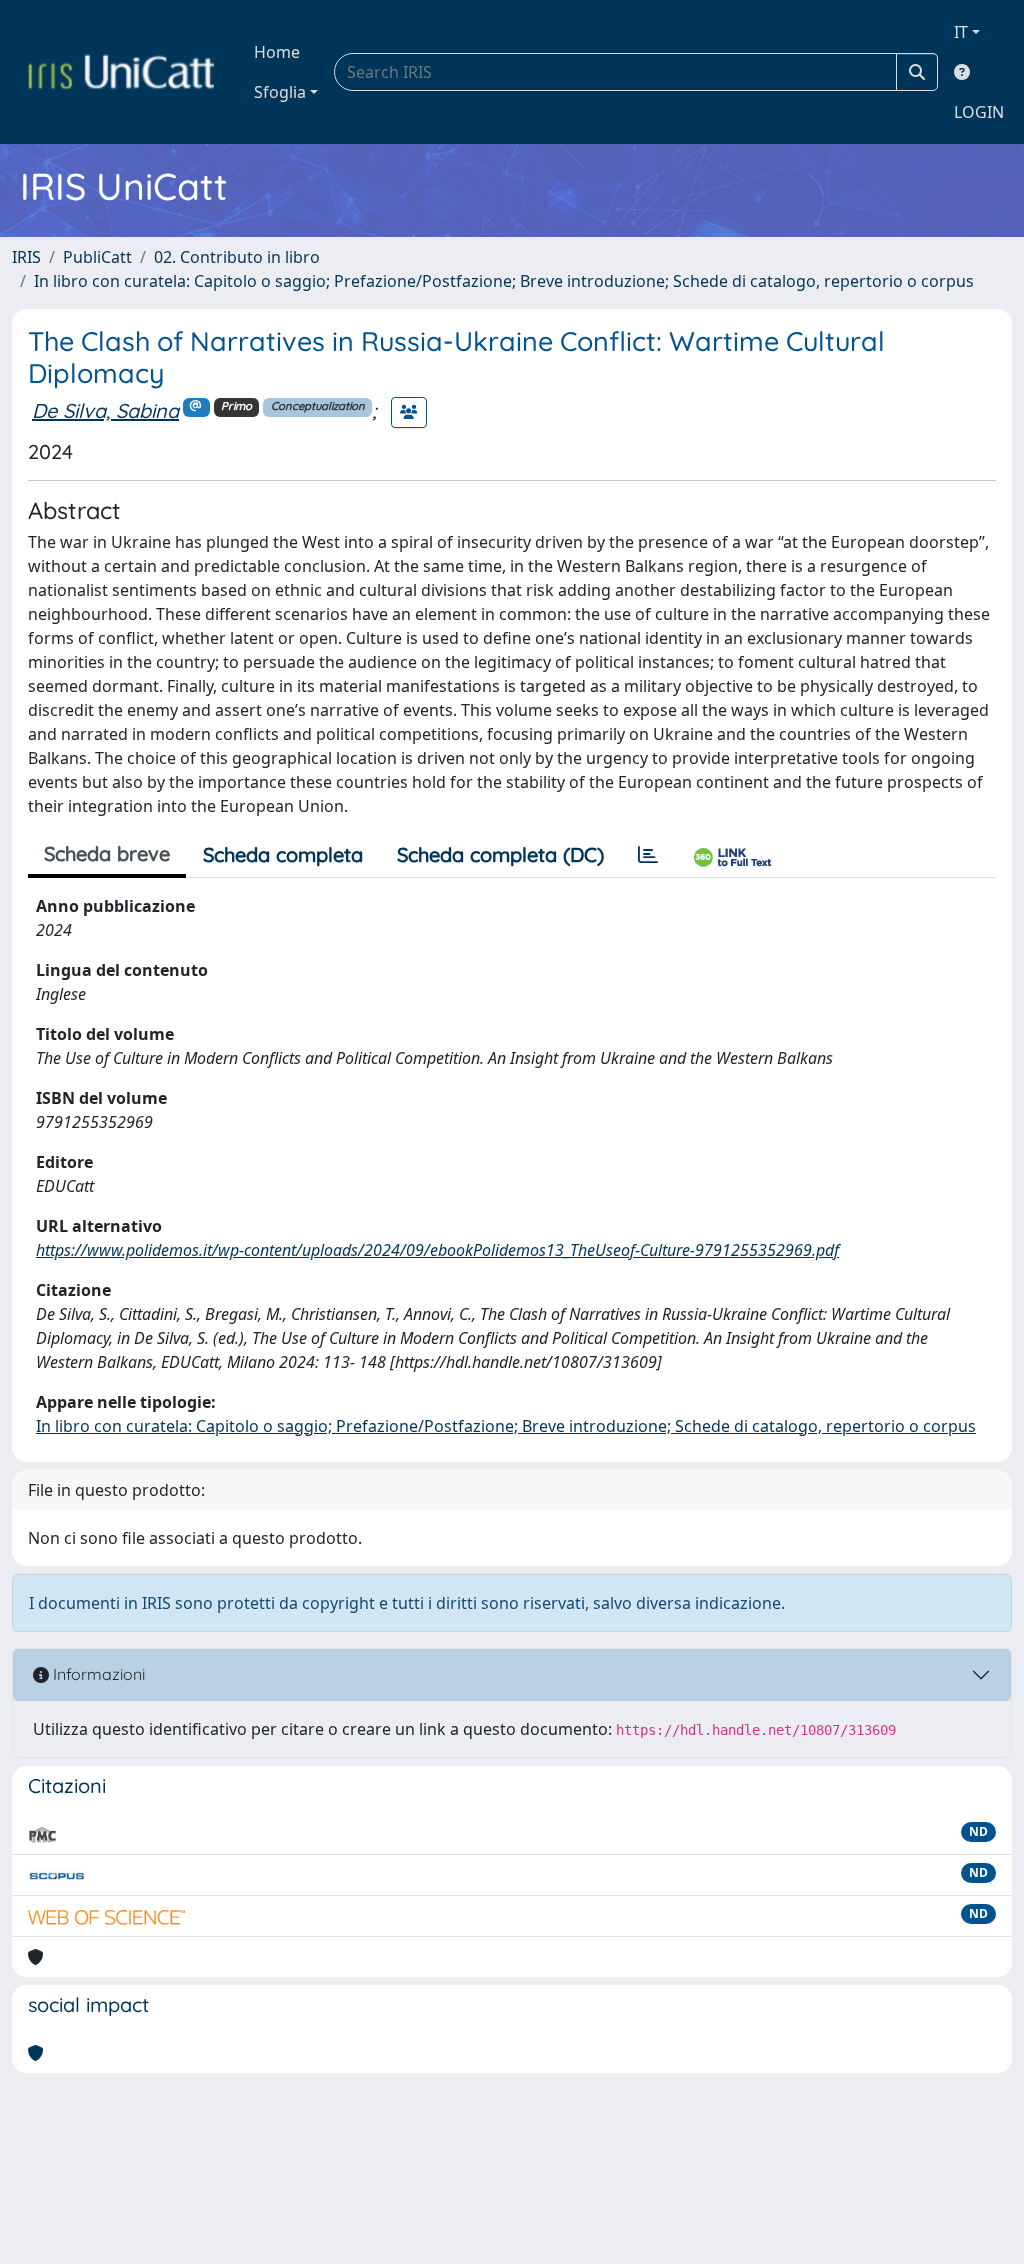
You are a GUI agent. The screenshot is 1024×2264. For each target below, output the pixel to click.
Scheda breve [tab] (107, 853)
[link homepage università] (121, 72)
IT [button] (961, 32)
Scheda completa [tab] (283, 854)
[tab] (648, 855)
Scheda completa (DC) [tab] (500, 854)
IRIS (26, 257)
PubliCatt (97, 257)
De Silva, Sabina (105, 410)
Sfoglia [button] (280, 92)
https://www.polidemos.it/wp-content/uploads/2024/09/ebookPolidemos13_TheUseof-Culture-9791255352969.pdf (437, 1250)
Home (277, 52)
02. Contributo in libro (237, 257)
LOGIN (979, 112)
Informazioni (97, 1674)
